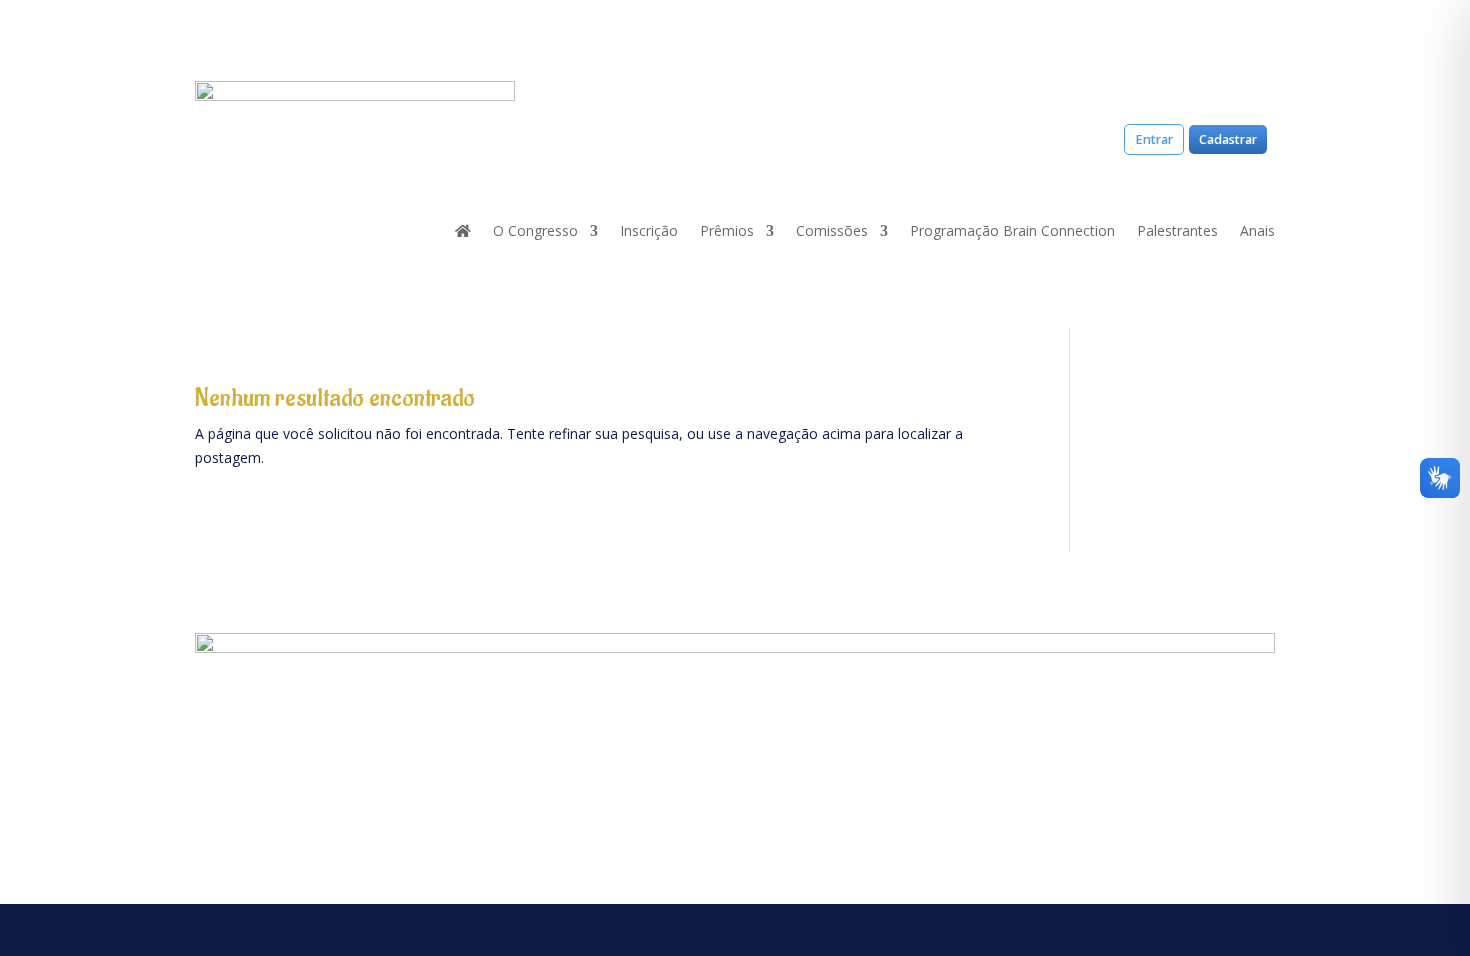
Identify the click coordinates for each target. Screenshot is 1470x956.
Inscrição (649, 232)
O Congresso (535, 232)
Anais (1257, 232)
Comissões (832, 232)
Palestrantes (1177, 232)
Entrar (1154, 139)
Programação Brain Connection (1012, 232)
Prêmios (727, 232)
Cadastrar (1228, 139)
